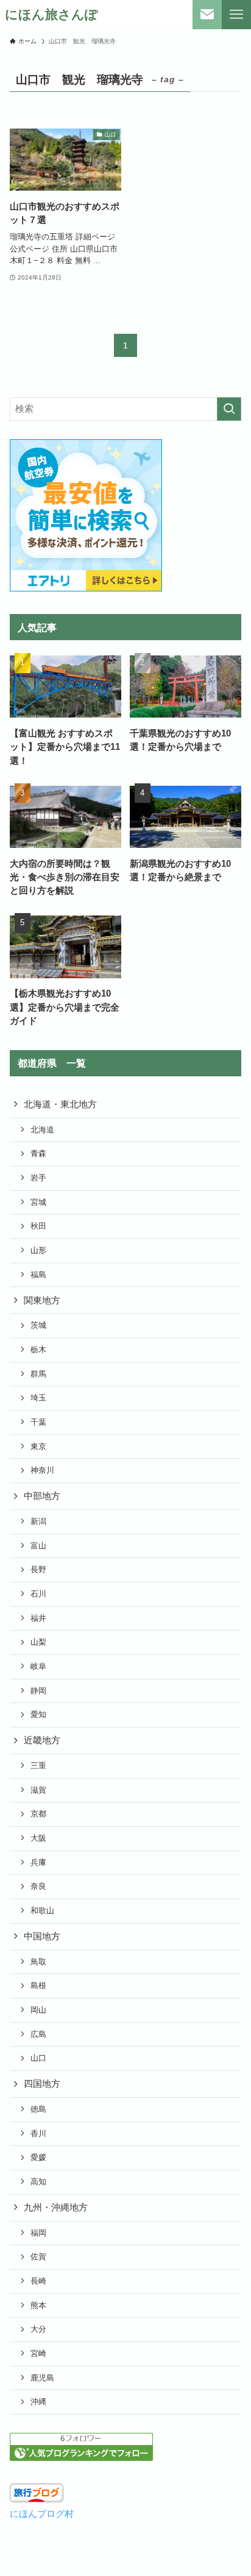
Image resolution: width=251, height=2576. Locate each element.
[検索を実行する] (229, 409)
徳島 (38, 2109)
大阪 (38, 1838)
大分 (38, 2329)
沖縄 (38, 2401)
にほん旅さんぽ (51, 15)
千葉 (38, 1422)
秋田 (38, 1226)
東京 (38, 1446)
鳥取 (38, 1962)
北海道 (42, 1130)
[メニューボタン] (236, 15)
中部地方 (42, 1496)
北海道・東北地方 (60, 1104)
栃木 (38, 1350)
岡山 (38, 2010)
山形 (38, 1250)
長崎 (38, 2281)
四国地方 (42, 2084)
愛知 (38, 1714)
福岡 (38, 2233)
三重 (38, 1766)
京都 (38, 1814)
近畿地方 (42, 1740)
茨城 (38, 1325)
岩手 (38, 1178)
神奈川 (42, 1470)
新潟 (38, 1521)
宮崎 (38, 2353)
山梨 (38, 1642)
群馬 (38, 1374)
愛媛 (38, 2157)
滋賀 (38, 1790)
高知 (38, 2182)
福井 (38, 1618)
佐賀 (38, 2257)
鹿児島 (42, 2378)
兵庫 (38, 1862)
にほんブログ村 (42, 2514)
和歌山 (42, 1911)
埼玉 (38, 1398)
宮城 (38, 1202)
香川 (38, 2133)
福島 (38, 1275)
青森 (38, 1153)
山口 (38, 2058)
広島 (38, 2034)
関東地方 (42, 1300)
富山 (38, 1546)
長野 (38, 1569)
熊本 (38, 2305)
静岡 (38, 1691)
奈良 (38, 1886)
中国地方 (42, 1936)
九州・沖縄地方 (56, 2207)
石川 (38, 1594)
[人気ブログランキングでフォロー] (81, 2458)
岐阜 (38, 1666)
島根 (38, 1985)
